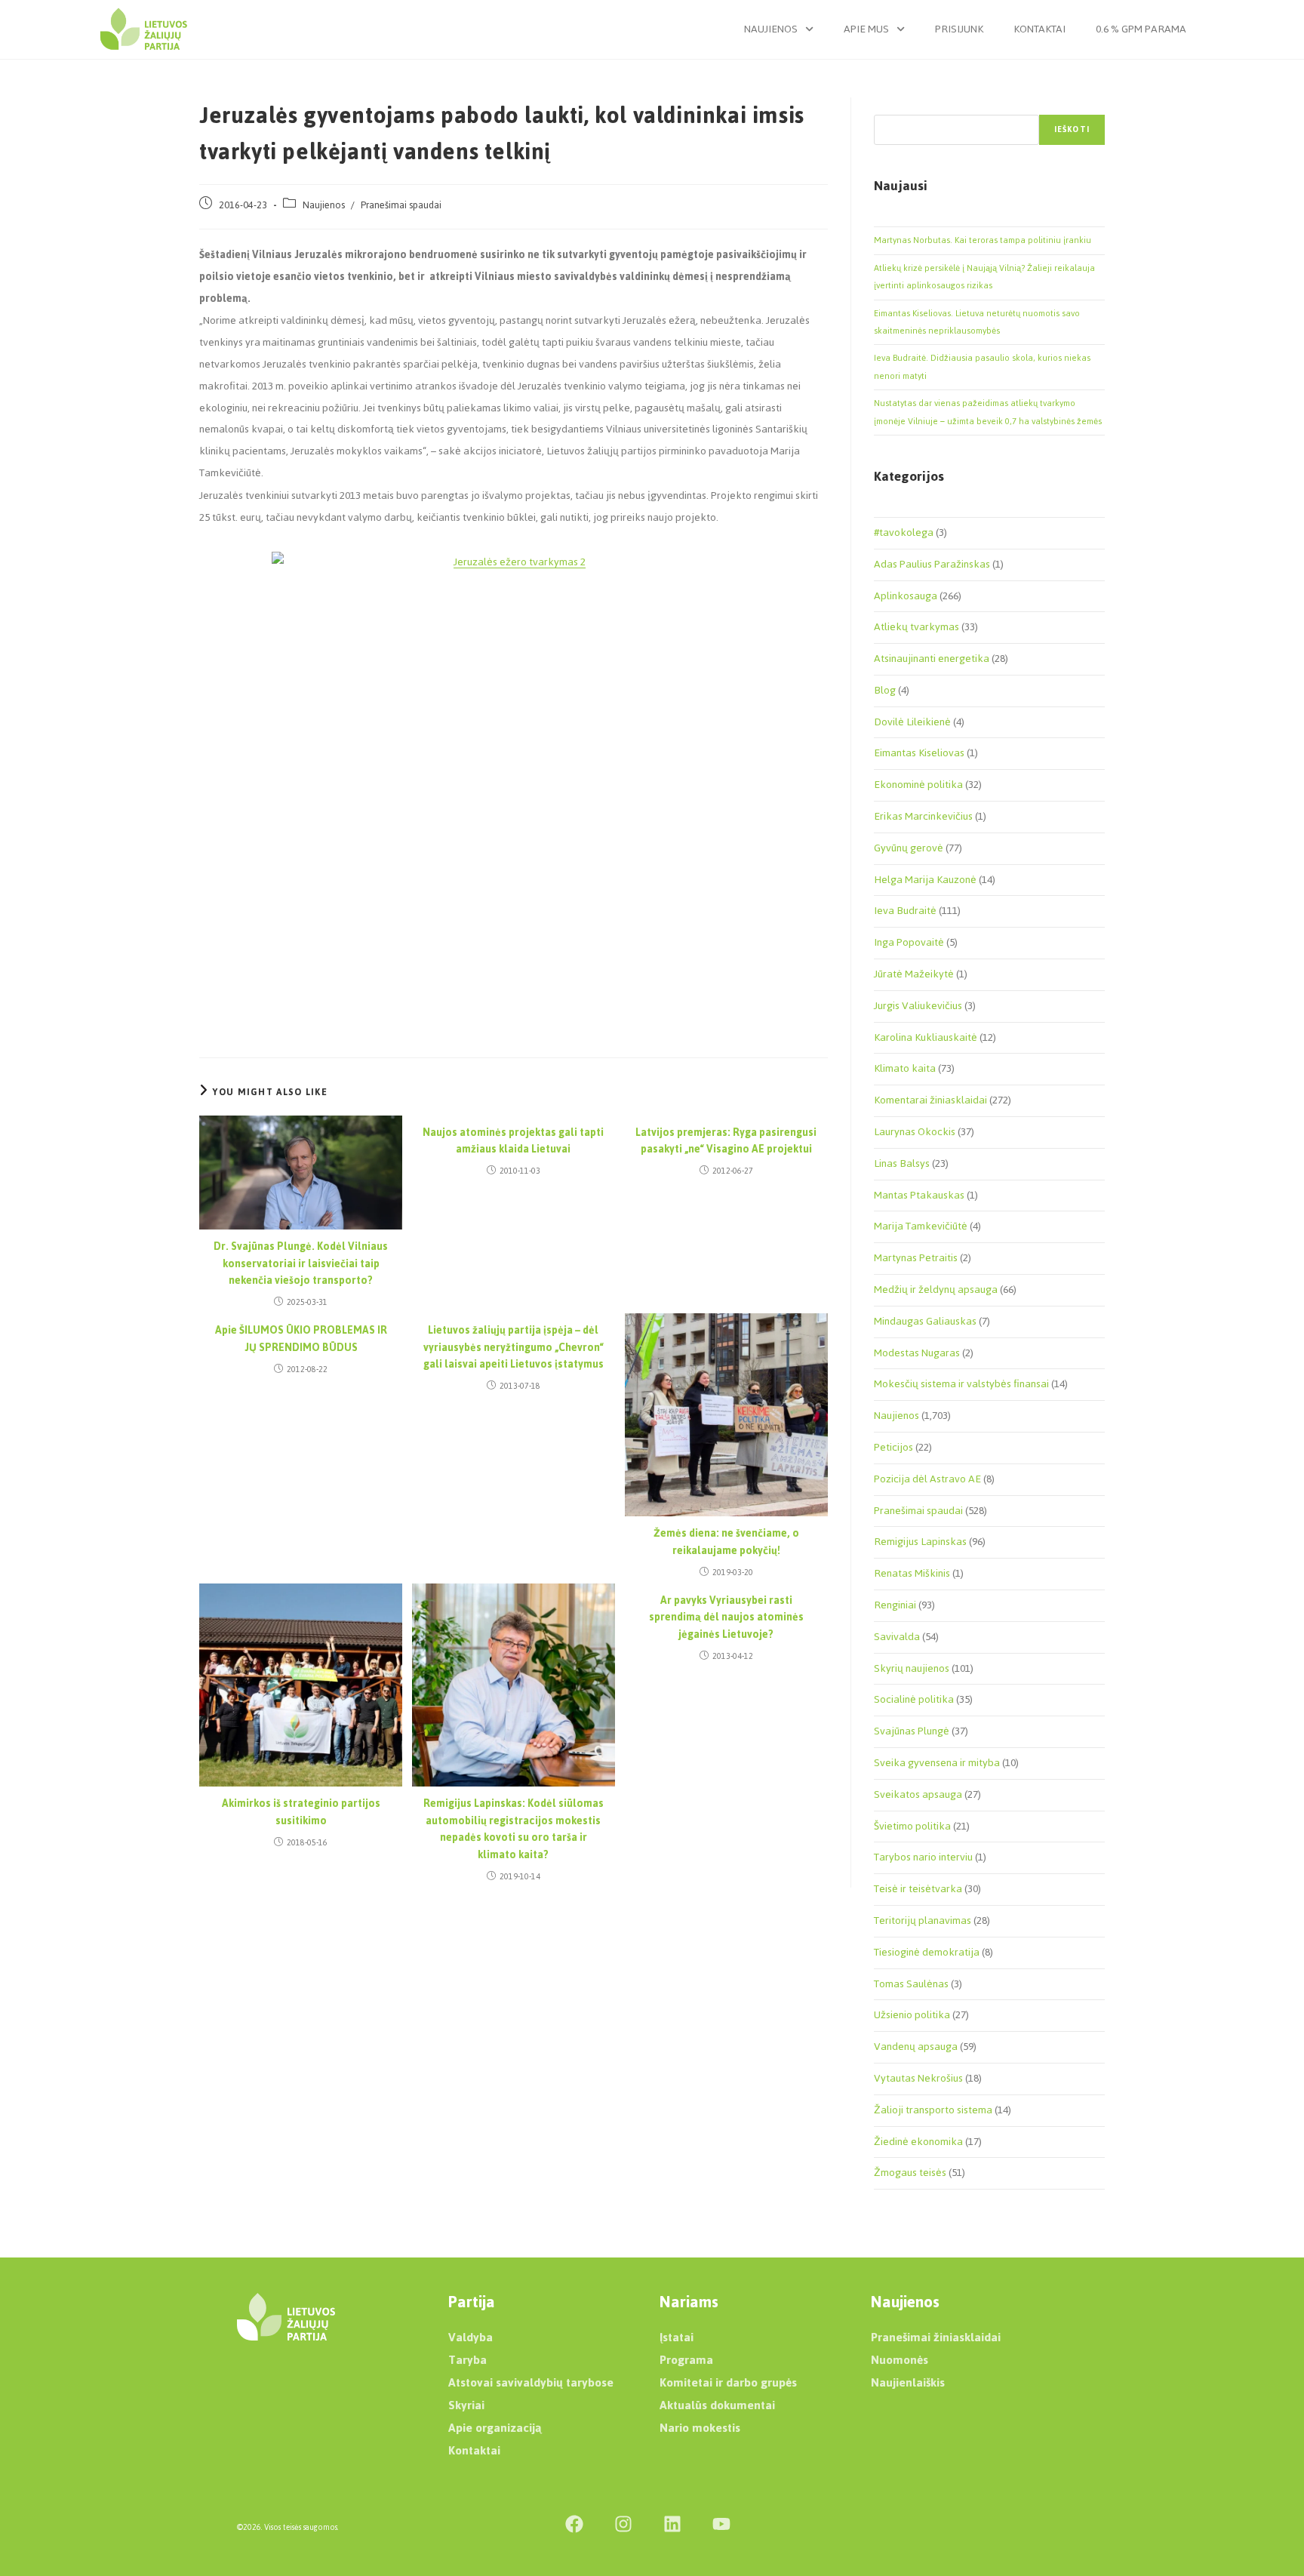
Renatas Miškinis (912, 1573)
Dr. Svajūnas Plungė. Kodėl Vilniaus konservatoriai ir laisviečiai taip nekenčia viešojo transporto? (301, 1264)
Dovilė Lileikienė (912, 722)
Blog (885, 690)
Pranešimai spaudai (401, 205)
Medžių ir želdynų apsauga (936, 1290)
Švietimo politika (912, 1826)
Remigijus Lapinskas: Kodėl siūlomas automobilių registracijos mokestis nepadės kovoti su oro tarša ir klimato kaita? (514, 1830)
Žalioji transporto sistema (933, 2110)
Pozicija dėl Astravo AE (927, 1479)
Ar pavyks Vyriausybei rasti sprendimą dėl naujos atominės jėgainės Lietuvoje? (726, 1618)
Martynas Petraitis (916, 1258)
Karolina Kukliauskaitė (926, 1037)
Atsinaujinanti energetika (932, 659)
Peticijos (893, 1447)
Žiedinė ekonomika (918, 2142)
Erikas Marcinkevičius (923, 816)
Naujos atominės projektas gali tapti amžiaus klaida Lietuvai (513, 1142)
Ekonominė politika (918, 785)
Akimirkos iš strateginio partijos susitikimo (301, 1813)
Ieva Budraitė (905, 911)
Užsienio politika (912, 2015)
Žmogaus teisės (910, 2173)
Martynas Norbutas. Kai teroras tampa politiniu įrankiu (983, 240)
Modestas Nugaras (917, 1353)
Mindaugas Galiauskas (925, 1321)
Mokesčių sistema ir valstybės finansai (961, 1384)
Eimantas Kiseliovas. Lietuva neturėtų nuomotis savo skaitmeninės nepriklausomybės (977, 322)
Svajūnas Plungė (912, 1731)
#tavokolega (904, 532)
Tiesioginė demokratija (927, 1952)
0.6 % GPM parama (1141, 29)
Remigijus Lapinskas (920, 1542)
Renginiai (895, 1605)
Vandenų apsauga (916, 2047)
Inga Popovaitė (909, 942)
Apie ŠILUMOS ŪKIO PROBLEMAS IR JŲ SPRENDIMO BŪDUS (301, 1339)
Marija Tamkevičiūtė (921, 1226)
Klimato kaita (905, 1068)
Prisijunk (959, 29)
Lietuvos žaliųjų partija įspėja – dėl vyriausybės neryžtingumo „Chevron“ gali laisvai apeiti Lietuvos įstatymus (514, 1348)
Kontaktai (1040, 29)
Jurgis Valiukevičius (918, 1006)
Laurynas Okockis (915, 1132)
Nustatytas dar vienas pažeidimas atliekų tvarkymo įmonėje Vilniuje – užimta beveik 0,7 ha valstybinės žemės (988, 412)
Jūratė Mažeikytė (914, 974)
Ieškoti (1072, 129)
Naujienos (771, 29)
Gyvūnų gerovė (909, 848)
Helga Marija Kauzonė (925, 880)
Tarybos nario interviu (923, 1857)
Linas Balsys (902, 1163)
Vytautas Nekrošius (918, 2078)
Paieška (890, 106)
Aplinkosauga (906, 596)
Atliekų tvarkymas (916, 627)
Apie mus (866, 29)
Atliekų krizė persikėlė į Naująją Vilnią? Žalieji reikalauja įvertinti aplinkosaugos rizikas (984, 277)
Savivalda (897, 1637)
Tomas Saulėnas (911, 1984)
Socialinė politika (914, 1699)
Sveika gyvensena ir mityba (937, 1763)
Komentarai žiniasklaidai (930, 1100)
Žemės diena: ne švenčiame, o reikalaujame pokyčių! (726, 1542)
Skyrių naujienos (912, 1668)
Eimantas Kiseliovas (919, 753)
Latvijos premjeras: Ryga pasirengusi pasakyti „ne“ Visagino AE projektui (726, 1142)
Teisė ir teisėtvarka (918, 1889)
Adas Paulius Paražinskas (932, 564)
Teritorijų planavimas (923, 1920)
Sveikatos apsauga (918, 1794)
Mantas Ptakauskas (919, 1195)
